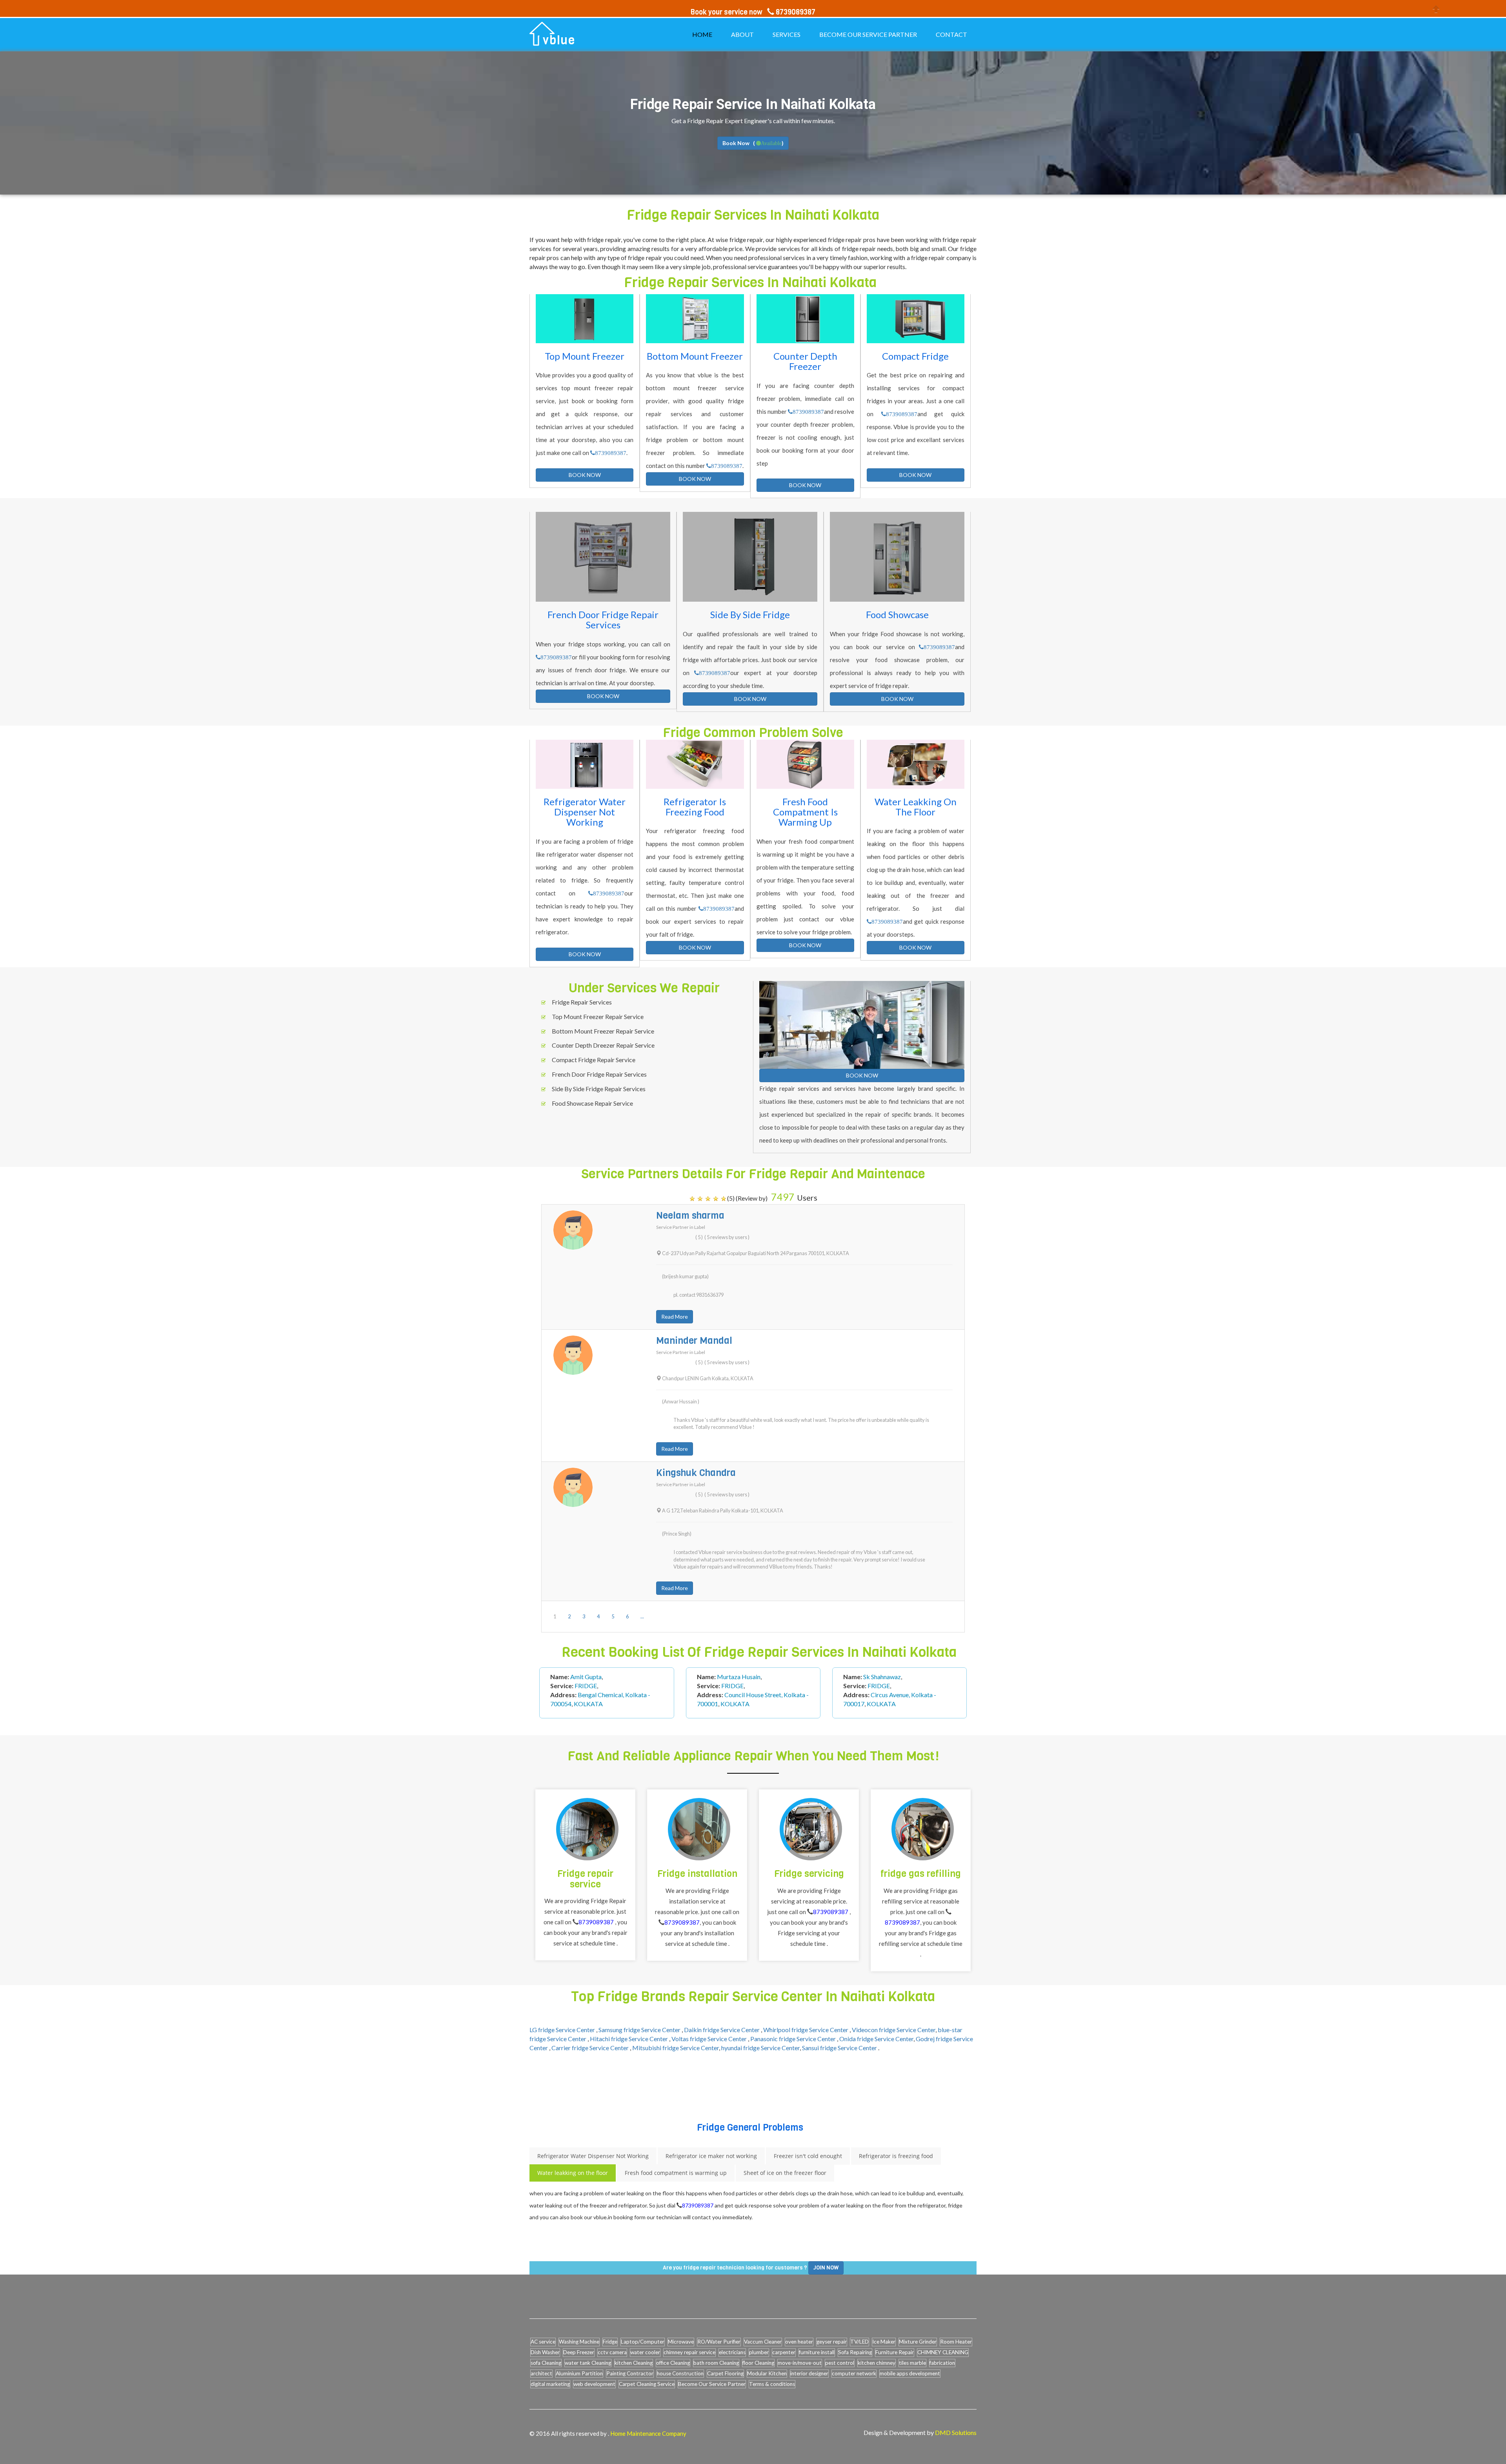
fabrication (942, 2363)
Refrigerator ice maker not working (711, 2156)
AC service (543, 2342)
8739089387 (611, 453)
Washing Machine (579, 2342)
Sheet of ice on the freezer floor (785, 2173)
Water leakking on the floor (573, 2173)
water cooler (645, 2352)
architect (541, 2373)
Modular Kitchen (767, 2373)
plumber (759, 2352)
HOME (702, 34)
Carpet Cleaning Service (647, 2384)
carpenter (784, 2352)
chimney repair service (689, 2352)
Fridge (610, 2342)
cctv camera (612, 2352)
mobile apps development (910, 2373)
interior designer (809, 2373)
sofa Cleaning (546, 2363)
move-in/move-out (800, 2363)
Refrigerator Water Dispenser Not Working (593, 2156)
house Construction (680, 2373)
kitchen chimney (877, 2363)
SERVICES (787, 34)
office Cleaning (673, 2363)
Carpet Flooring (725, 2373)
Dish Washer (545, 2352)
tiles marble (912, 2363)
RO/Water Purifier (719, 2342)
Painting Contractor (630, 2373)
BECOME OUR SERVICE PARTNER (868, 34)
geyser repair (832, 2342)
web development (594, 2384)
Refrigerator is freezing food (896, 2156)
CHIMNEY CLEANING (943, 2352)
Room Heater (956, 2342)
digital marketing (550, 2384)
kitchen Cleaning (634, 2363)
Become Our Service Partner (712, 2384)
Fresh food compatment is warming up (676, 2173)
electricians (732, 2352)
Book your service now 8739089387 (753, 12)
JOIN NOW (826, 2268)
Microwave (681, 2342)
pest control (840, 2363)
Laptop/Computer (643, 2342)
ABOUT (742, 34)
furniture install (817, 2352)
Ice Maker (884, 2342)
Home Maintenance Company (648, 2433)
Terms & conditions (772, 2384)
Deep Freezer (579, 2352)
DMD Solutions (956, 2432)
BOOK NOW (585, 475)
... (642, 1616)
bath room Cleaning (716, 2363)
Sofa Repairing (855, 2352)
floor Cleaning (758, 2363)
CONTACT (951, 34)
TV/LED (859, 2342)
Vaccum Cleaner (763, 2342)
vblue (559, 40)
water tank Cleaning (588, 2363)
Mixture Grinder (918, 2342)
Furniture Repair (895, 2352)
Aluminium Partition (579, 2373)
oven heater (799, 2342)
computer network (854, 2373)
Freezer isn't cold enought (808, 2156)
